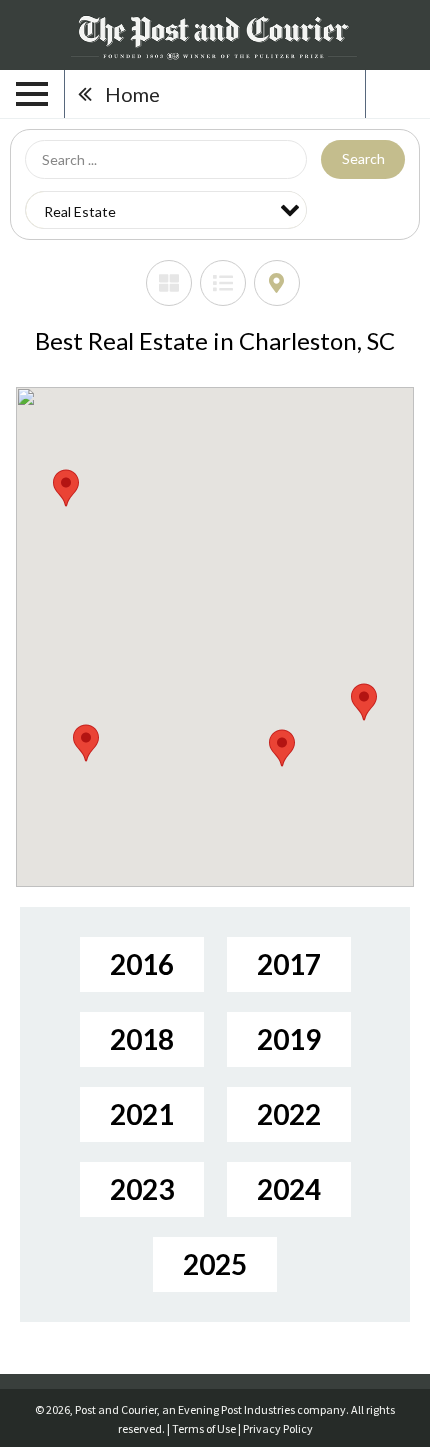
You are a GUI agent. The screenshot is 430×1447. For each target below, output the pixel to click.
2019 (289, 1039)
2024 (289, 1189)
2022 (289, 1114)
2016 (142, 964)
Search (363, 158)
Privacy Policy (278, 1428)
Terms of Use (204, 1428)
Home (132, 94)
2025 (215, 1264)
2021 (142, 1114)
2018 (142, 1039)
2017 (289, 964)
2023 (142, 1189)
